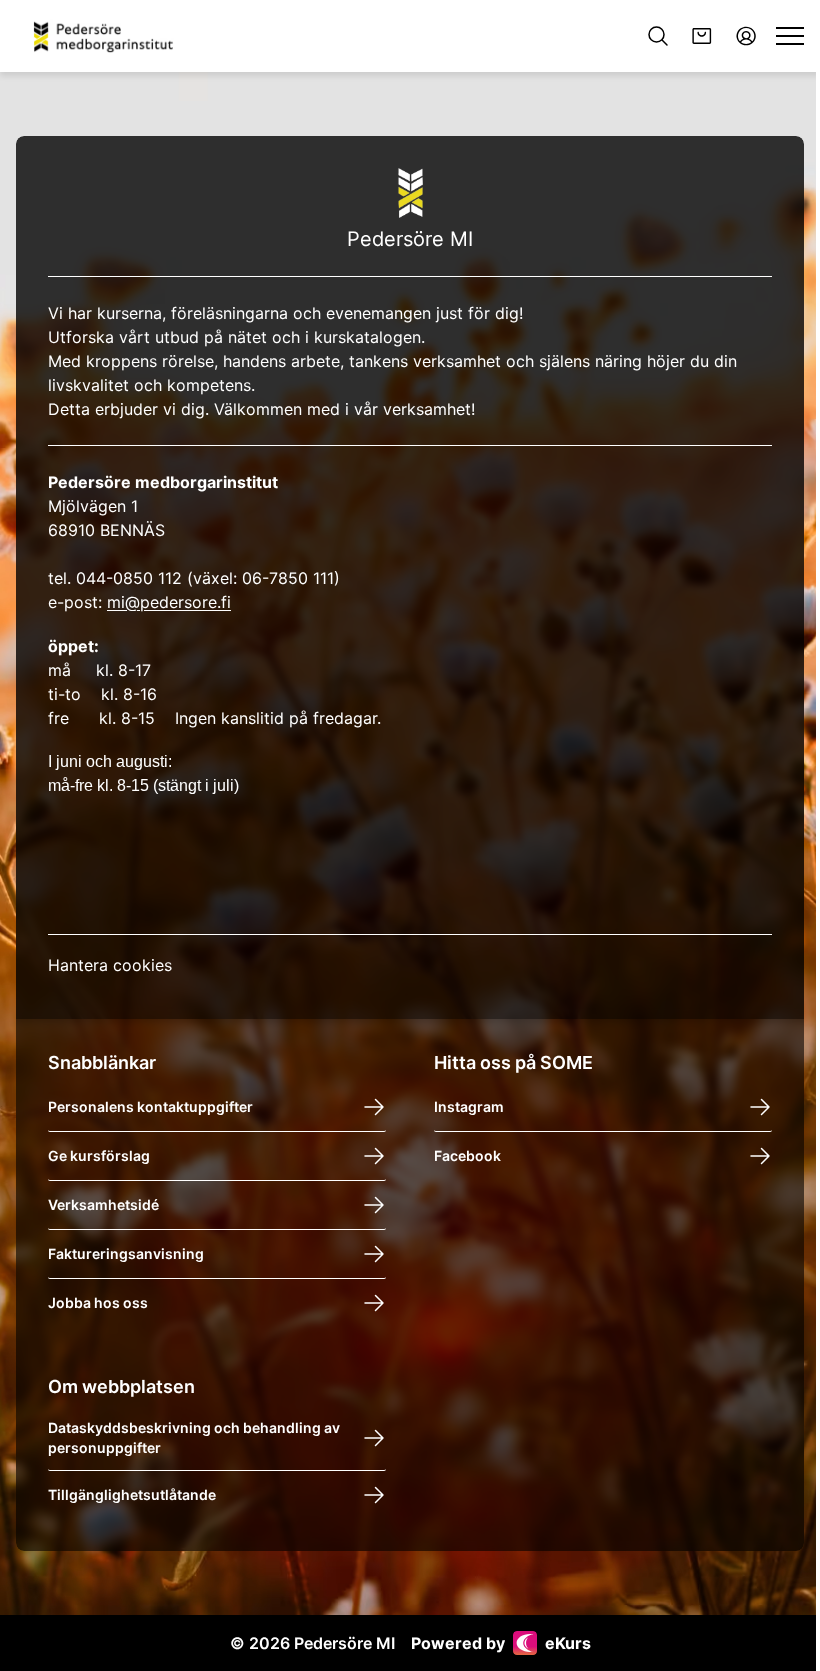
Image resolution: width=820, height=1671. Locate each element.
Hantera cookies (110, 965)
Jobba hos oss (98, 1302)
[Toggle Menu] (790, 36)
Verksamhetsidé (103, 1204)
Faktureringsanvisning (126, 1253)
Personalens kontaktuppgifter (150, 1106)
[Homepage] (110, 36)
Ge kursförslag (99, 1155)
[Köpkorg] (702, 36)
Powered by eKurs (501, 1643)
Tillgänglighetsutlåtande (132, 1494)
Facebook (467, 1155)
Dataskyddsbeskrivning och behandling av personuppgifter (194, 1437)
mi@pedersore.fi (169, 602)
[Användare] (746, 36)
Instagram (469, 1106)
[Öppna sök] (658, 36)
